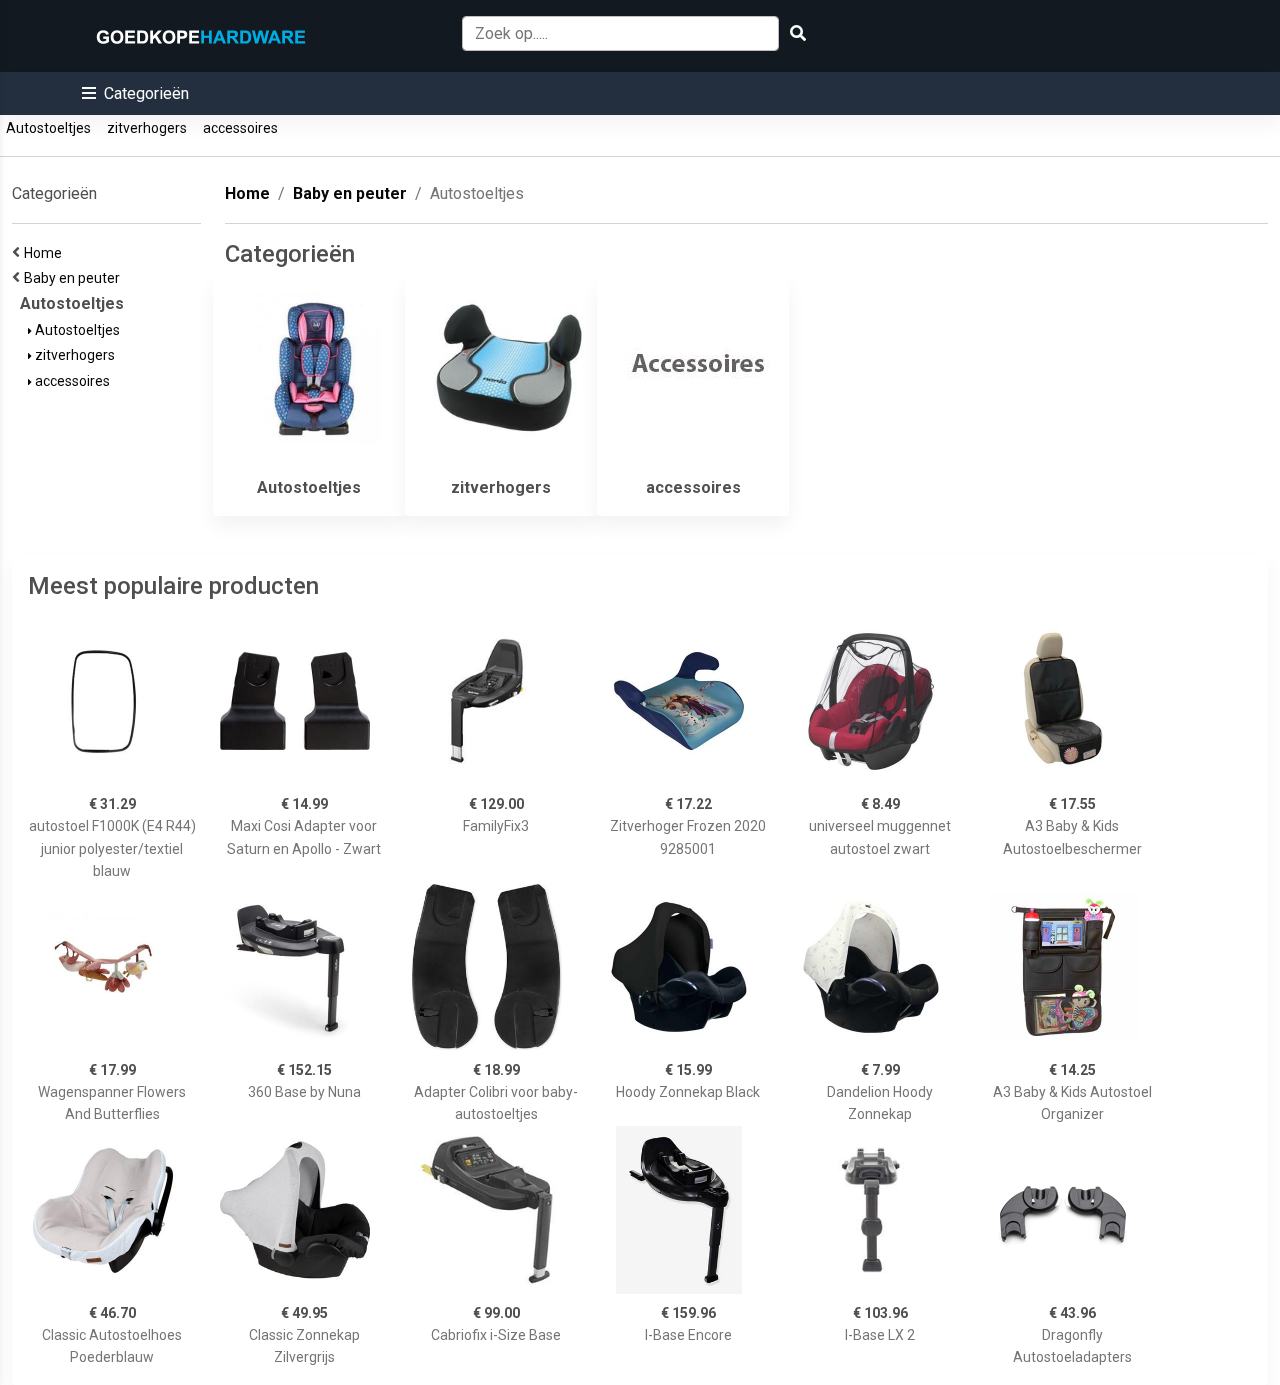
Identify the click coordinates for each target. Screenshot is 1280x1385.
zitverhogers (147, 128)
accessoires (240, 128)
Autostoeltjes (48, 128)
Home (46, 253)
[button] (135, 93)
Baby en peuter (75, 278)
